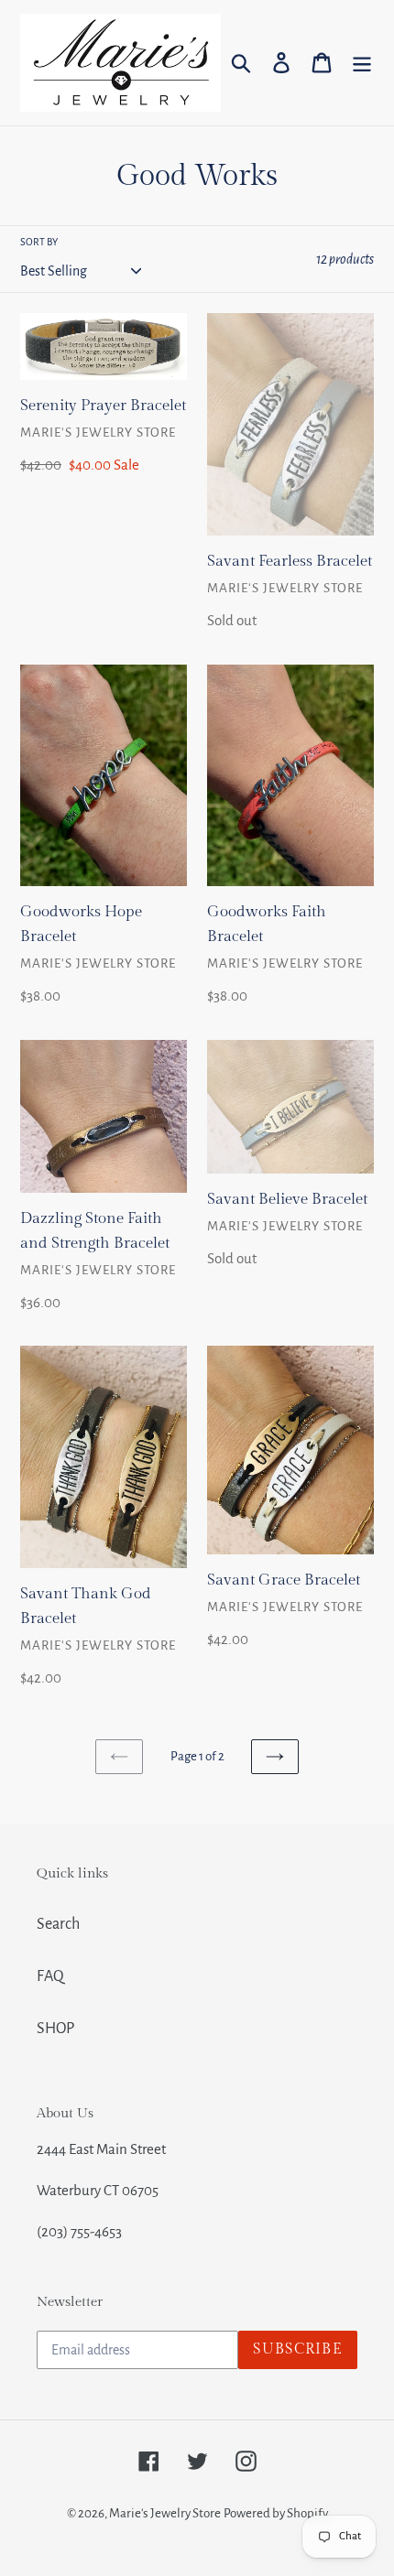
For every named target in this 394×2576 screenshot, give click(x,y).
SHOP (55, 2029)
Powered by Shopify (276, 2513)
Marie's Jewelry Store (165, 2513)
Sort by (39, 242)
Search (58, 1924)
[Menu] (362, 63)
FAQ (50, 1976)
